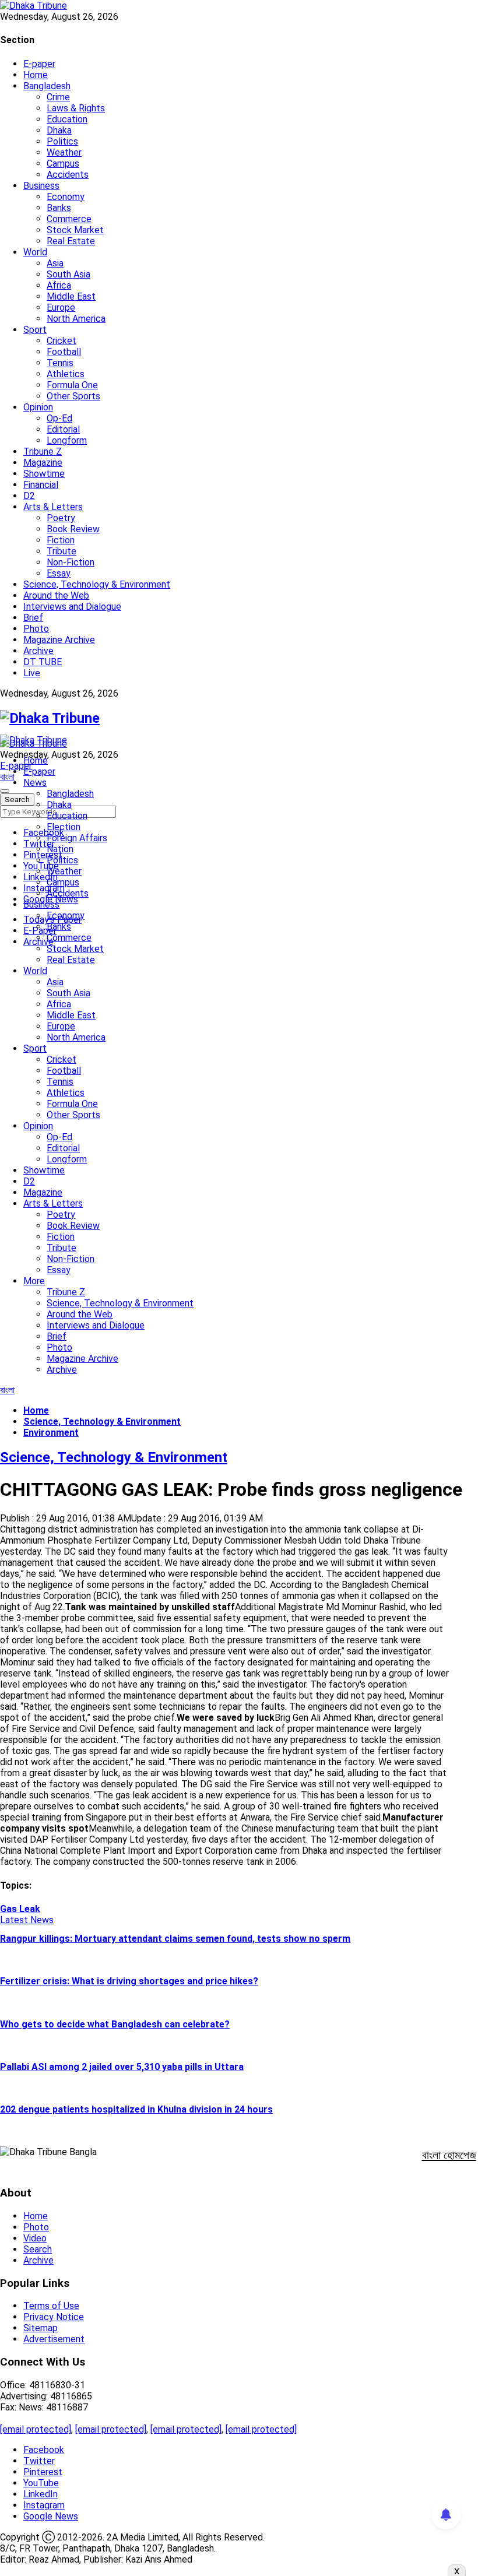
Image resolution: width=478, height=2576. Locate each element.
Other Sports (73, 396)
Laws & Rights (76, 108)
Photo (36, 629)
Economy (66, 197)
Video (35, 2238)
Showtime (44, 474)
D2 (29, 496)
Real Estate (71, 241)
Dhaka (59, 130)
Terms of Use (51, 2306)
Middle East (71, 296)
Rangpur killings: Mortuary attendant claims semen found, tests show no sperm (175, 1939)
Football (64, 352)
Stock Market (75, 230)
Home (36, 75)
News (35, 783)
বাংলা (7, 777)
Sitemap (41, 2328)
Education (67, 119)
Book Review (73, 529)
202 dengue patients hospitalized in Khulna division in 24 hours (136, 2109)
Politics (62, 141)
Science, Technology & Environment (97, 584)
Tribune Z (43, 451)
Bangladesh (47, 86)
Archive (38, 651)
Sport (35, 330)
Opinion (38, 407)
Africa (59, 285)
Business (41, 186)
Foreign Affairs (77, 838)
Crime (58, 97)
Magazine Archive (59, 640)
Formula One (72, 385)
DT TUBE (43, 662)
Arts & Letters (53, 507)
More (34, 1281)
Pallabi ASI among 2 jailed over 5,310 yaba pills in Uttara (122, 2067)
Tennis (60, 363)
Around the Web (56, 595)
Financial (41, 485)
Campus (63, 164)
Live (32, 673)
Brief (33, 618)
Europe (61, 307)
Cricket (61, 341)
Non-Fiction (71, 562)
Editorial (63, 429)
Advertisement (54, 2339)
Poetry (61, 518)
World (35, 252)
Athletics (66, 374)
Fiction (61, 540)
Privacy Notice (54, 2317)
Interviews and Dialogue (72, 607)
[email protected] (36, 2429)
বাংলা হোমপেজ (449, 2155)
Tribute (61, 551)
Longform (67, 440)
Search (38, 2249)
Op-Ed (59, 418)
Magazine (43, 463)
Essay (59, 573)
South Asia (68, 274)
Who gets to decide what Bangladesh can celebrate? (115, 2024)
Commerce (69, 219)
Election (64, 827)
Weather (64, 152)
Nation (60, 849)
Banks (59, 208)
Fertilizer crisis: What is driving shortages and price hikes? (129, 1981)
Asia (55, 263)
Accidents (68, 175)
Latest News (27, 1920)
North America (76, 319)
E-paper (39, 64)
